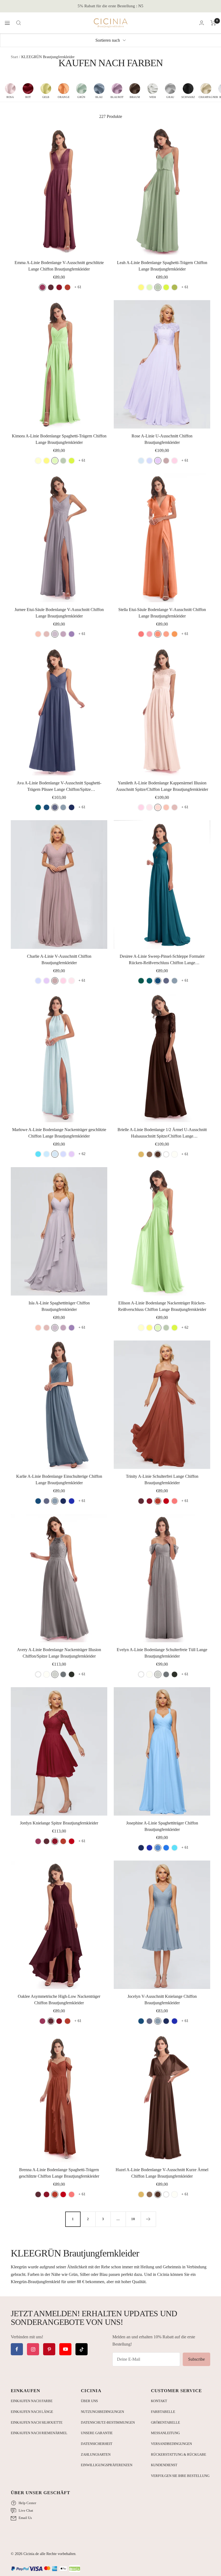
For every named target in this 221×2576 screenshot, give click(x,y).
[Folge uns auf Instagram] (33, 2349)
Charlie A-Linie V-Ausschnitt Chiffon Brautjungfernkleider (59, 959)
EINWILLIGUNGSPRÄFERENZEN (107, 2465)
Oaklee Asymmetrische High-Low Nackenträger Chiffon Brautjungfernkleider (59, 2000)
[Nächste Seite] (148, 2219)
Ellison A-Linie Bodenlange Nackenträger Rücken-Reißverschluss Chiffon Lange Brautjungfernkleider (162, 1306)
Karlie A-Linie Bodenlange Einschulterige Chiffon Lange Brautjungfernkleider (59, 1480)
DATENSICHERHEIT (97, 2444)
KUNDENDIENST (164, 2465)
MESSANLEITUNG (165, 2433)
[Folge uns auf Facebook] (17, 2349)
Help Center (27, 2503)
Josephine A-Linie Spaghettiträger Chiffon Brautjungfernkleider (162, 1826)
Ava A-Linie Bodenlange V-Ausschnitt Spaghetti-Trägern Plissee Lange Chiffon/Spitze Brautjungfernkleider (59, 787)
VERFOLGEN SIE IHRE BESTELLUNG (180, 2476)
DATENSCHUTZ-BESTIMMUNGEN (108, 2422)
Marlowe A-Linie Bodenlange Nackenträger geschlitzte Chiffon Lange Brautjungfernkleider (59, 1133)
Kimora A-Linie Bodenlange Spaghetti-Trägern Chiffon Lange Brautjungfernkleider (59, 439)
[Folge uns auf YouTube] (65, 2349)
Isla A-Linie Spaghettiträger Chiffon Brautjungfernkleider (59, 1306)
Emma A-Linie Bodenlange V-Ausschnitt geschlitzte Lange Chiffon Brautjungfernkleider (59, 266)
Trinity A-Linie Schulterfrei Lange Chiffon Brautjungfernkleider (162, 1480)
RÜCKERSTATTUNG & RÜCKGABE (179, 2454)
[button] (10, 91)
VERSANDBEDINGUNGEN (171, 2444)
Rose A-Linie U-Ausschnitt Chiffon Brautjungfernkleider (162, 439)
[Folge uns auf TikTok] (82, 2349)
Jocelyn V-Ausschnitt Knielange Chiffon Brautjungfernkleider (162, 2000)
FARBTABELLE (163, 2412)
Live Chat (26, 2510)
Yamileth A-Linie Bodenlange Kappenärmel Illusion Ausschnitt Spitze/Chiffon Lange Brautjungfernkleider (162, 786)
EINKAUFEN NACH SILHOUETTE (37, 2422)
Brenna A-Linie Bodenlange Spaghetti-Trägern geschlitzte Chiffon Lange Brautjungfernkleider (59, 2173)
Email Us (25, 2518)
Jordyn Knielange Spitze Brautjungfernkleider (59, 1823)
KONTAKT (159, 2401)
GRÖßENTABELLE (165, 2422)
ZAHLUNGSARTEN (96, 2454)
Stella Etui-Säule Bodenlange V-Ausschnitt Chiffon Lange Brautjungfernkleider (162, 613)
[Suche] (19, 23)
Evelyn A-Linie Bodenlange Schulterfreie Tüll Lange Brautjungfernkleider (162, 1653)
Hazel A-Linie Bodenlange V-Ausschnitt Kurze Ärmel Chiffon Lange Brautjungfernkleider (162, 2173)
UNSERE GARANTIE (97, 2433)
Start (14, 57)
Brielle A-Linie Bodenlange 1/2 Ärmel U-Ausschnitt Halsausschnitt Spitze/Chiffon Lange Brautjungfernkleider (162, 1133)
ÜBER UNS (89, 2401)
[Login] (202, 23)
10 (133, 2219)
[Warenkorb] (213, 23)
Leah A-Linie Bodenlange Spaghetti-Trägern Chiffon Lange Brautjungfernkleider (162, 266)
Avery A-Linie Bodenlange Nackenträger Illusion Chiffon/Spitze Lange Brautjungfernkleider (59, 1653)
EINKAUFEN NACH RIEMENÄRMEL (39, 2433)
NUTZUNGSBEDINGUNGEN (102, 2412)
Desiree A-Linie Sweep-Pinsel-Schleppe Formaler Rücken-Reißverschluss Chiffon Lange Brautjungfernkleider (162, 960)
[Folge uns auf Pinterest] (49, 2349)
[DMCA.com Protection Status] (75, 2569)
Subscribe (196, 2359)
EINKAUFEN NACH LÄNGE (32, 2412)
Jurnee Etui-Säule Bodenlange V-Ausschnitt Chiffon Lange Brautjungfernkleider (59, 613)
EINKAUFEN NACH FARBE (32, 2401)
